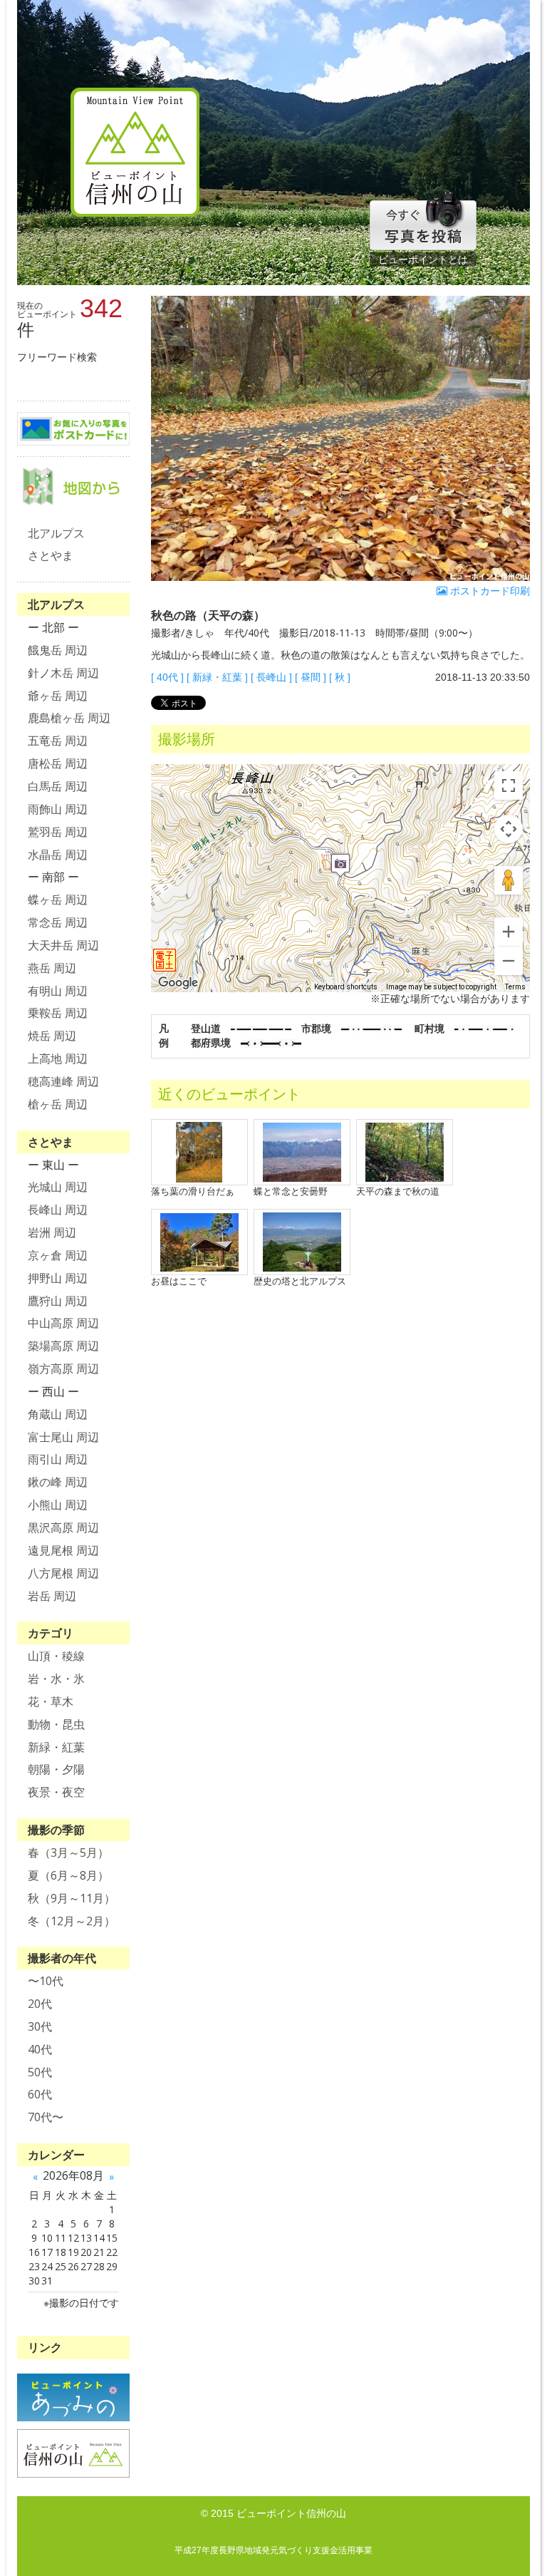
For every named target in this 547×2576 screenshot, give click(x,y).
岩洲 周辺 (52, 1232)
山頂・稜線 (56, 1656)
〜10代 (46, 1981)
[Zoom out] (509, 961)
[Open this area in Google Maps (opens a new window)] (178, 983)
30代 (40, 2026)
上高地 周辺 (58, 1058)
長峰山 (271, 677)
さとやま (51, 555)
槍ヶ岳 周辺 (58, 1104)
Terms (515, 987)
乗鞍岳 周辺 (58, 1013)
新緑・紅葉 (217, 677)
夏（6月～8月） (68, 1875)
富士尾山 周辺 (63, 1437)
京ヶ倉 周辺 (58, 1255)
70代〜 (46, 2117)
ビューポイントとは (423, 259)
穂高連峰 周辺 (63, 1081)
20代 (40, 2004)
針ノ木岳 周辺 (63, 673)
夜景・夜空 (56, 1792)
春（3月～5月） (68, 1853)
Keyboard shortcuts (346, 987)
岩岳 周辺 (52, 1596)
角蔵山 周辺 (58, 1414)
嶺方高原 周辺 (63, 1369)
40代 (167, 677)
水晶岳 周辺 (58, 855)
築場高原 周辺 (63, 1346)
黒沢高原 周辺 (63, 1527)
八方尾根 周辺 (63, 1573)
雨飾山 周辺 (58, 809)
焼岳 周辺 (52, 1036)
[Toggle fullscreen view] (509, 785)
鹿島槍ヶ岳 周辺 (69, 718)
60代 (40, 2094)
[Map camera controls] (509, 829)
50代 (40, 2072)
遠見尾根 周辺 (63, 1550)
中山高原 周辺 (63, 1323)
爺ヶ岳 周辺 (58, 696)
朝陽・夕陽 (56, 1769)
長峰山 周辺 (58, 1210)
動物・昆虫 (56, 1724)
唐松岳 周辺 (58, 763)
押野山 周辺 (58, 1278)
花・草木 (51, 1701)
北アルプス (56, 533)
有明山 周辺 (58, 991)
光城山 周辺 (58, 1187)
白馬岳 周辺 (58, 786)
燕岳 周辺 (52, 968)
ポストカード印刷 (489, 591)
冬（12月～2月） (72, 1921)
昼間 (311, 677)
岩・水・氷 (56, 1679)
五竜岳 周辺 (58, 741)
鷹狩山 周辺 (58, 1301)
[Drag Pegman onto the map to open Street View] (509, 880)
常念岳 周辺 (58, 922)
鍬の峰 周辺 (58, 1482)
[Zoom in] (509, 932)
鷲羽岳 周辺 (58, 832)
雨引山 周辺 (58, 1459)
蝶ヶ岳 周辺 (58, 900)
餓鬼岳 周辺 (58, 650)
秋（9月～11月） (72, 1898)
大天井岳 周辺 (63, 945)
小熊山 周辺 (58, 1505)
